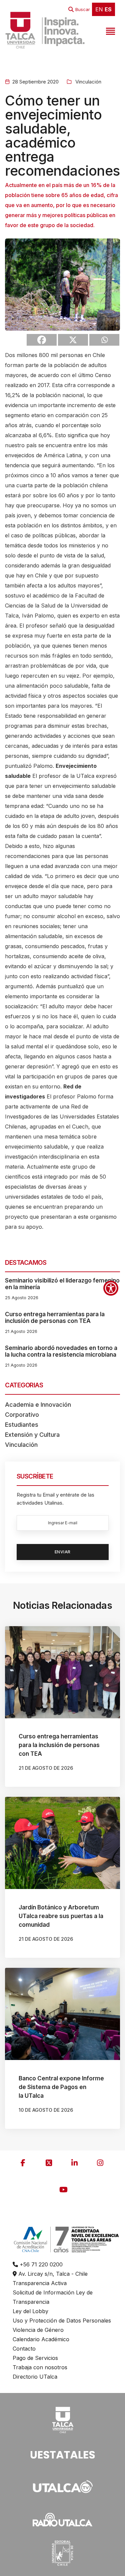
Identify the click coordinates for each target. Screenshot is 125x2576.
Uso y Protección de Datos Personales (62, 2321)
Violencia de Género (38, 2330)
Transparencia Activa (40, 2283)
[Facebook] (42, 340)
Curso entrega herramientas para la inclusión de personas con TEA (55, 1318)
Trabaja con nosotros (40, 2367)
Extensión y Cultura (32, 1435)
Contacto (24, 2349)
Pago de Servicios (35, 2358)
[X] (73, 340)
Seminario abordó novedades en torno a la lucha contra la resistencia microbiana (61, 1351)
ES (108, 9)
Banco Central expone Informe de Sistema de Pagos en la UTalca (61, 2087)
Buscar (83, 9)
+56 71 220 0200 (40, 2264)
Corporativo (22, 1415)
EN (99, 9)
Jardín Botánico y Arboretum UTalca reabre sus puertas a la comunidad (61, 1916)
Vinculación (88, 82)
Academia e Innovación (38, 1405)
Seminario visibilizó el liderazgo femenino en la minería (62, 1284)
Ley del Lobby (30, 2311)
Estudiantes (22, 1425)
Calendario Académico (41, 2339)
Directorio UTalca (35, 2377)
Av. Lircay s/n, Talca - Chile (52, 2274)
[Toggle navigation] (110, 30)
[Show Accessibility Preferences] (111, 1288)
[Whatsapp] (104, 340)
